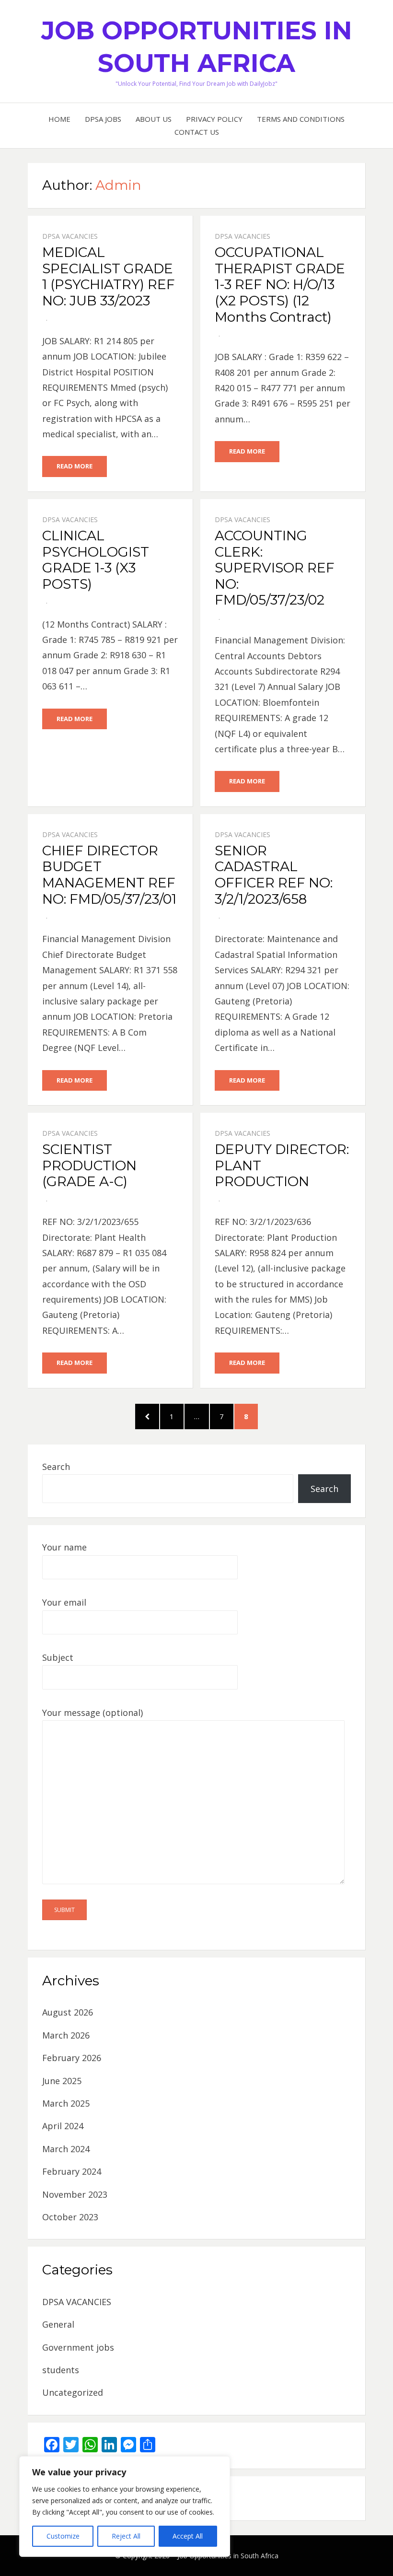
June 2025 (62, 2081)
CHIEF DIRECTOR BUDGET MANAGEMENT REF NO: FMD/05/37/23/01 (109, 875)
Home (59, 119)
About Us (154, 119)
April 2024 (63, 2126)
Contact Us (197, 132)
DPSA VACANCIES (70, 236)
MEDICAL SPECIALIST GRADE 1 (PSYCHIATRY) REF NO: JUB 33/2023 (109, 276)
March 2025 (66, 2103)
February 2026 (72, 2058)
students (61, 2370)
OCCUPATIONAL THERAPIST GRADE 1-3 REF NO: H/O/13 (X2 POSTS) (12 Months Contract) (280, 284)
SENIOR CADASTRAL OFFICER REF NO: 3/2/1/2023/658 (274, 875)
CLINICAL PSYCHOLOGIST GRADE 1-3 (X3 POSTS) (96, 560)
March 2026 (66, 2035)
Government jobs (78, 2347)
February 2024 (72, 2171)
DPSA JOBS (103, 119)
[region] (125, 2506)
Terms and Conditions (301, 119)
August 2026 (68, 2012)
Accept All (188, 2536)
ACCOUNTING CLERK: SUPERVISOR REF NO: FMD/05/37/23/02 (275, 568)
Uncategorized (73, 2392)
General (58, 2324)
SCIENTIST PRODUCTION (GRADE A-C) (89, 1165)
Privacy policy (214, 119)
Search (56, 1467)
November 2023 (75, 2194)
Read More (75, 466)
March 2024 (66, 2149)
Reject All (126, 2536)
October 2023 (70, 2217)
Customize (63, 2536)
